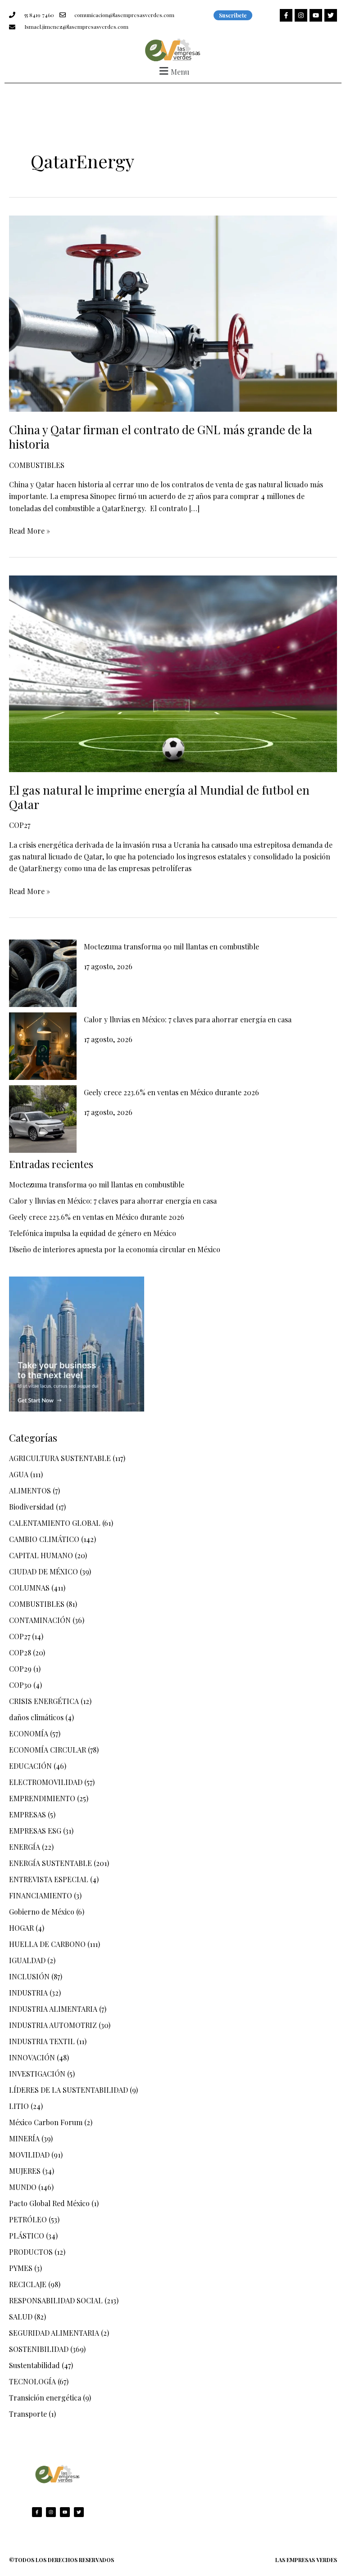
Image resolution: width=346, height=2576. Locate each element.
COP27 (20, 825)
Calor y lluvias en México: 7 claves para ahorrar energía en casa (188, 1019)
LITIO (19, 2106)
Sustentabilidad (34, 2365)
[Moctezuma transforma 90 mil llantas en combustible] (43, 973)
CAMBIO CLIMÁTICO (44, 1539)
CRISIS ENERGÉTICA (44, 1701)
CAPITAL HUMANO (41, 1555)
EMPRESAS (27, 1814)
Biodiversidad (32, 1507)
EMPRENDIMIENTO (42, 1798)
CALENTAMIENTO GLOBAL (55, 1523)
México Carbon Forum (46, 2122)
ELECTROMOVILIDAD (46, 1782)
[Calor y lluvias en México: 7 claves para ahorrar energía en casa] (43, 1046)
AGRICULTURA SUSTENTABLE (60, 1458)
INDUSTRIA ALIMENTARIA (53, 2009)
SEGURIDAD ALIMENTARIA (54, 2333)
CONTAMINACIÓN (40, 1620)
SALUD (21, 2317)
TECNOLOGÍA (32, 2381)
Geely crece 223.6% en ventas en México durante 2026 (171, 1092)
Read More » (30, 530)
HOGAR (21, 1928)
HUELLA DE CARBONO (47, 1944)
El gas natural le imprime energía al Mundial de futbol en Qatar (159, 797)
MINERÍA (24, 2138)
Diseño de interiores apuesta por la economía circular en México (115, 1249)
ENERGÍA (25, 1847)
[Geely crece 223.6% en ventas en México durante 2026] (43, 1119)
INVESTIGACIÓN (37, 2074)
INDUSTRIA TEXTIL (42, 2041)
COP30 (20, 1685)
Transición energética (45, 2398)
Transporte (28, 2414)
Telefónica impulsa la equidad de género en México (93, 1233)
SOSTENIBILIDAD (39, 2349)
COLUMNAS (29, 1588)
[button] (173, 71)
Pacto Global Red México (49, 2203)
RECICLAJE (28, 2284)
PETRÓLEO (28, 2219)
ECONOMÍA (29, 1733)
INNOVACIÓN (32, 2057)
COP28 (20, 1652)
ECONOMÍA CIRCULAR (48, 1750)
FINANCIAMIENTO (41, 1895)
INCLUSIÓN (29, 1976)
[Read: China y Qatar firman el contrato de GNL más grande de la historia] (173, 312)
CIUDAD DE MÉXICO (43, 1571)
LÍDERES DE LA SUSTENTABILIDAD (68, 2090)
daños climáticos (36, 1717)
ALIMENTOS (30, 1490)
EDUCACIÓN (30, 1766)
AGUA (19, 1474)
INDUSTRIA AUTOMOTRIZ (53, 2025)
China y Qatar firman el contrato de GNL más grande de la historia (161, 437)
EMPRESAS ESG (35, 1831)
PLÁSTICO (27, 2236)
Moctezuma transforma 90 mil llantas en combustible (171, 946)
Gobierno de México (42, 1912)
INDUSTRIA (28, 1993)
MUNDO (23, 2187)
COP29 (20, 1669)
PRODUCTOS (31, 2252)
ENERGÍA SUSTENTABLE (50, 1863)
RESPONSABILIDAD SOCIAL (56, 2300)
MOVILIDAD (29, 2155)
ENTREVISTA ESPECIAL (49, 1879)
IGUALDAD (27, 1960)
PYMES (21, 2268)
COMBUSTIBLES (37, 465)
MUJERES (25, 2171)
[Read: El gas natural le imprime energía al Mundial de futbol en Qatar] (173, 673)
